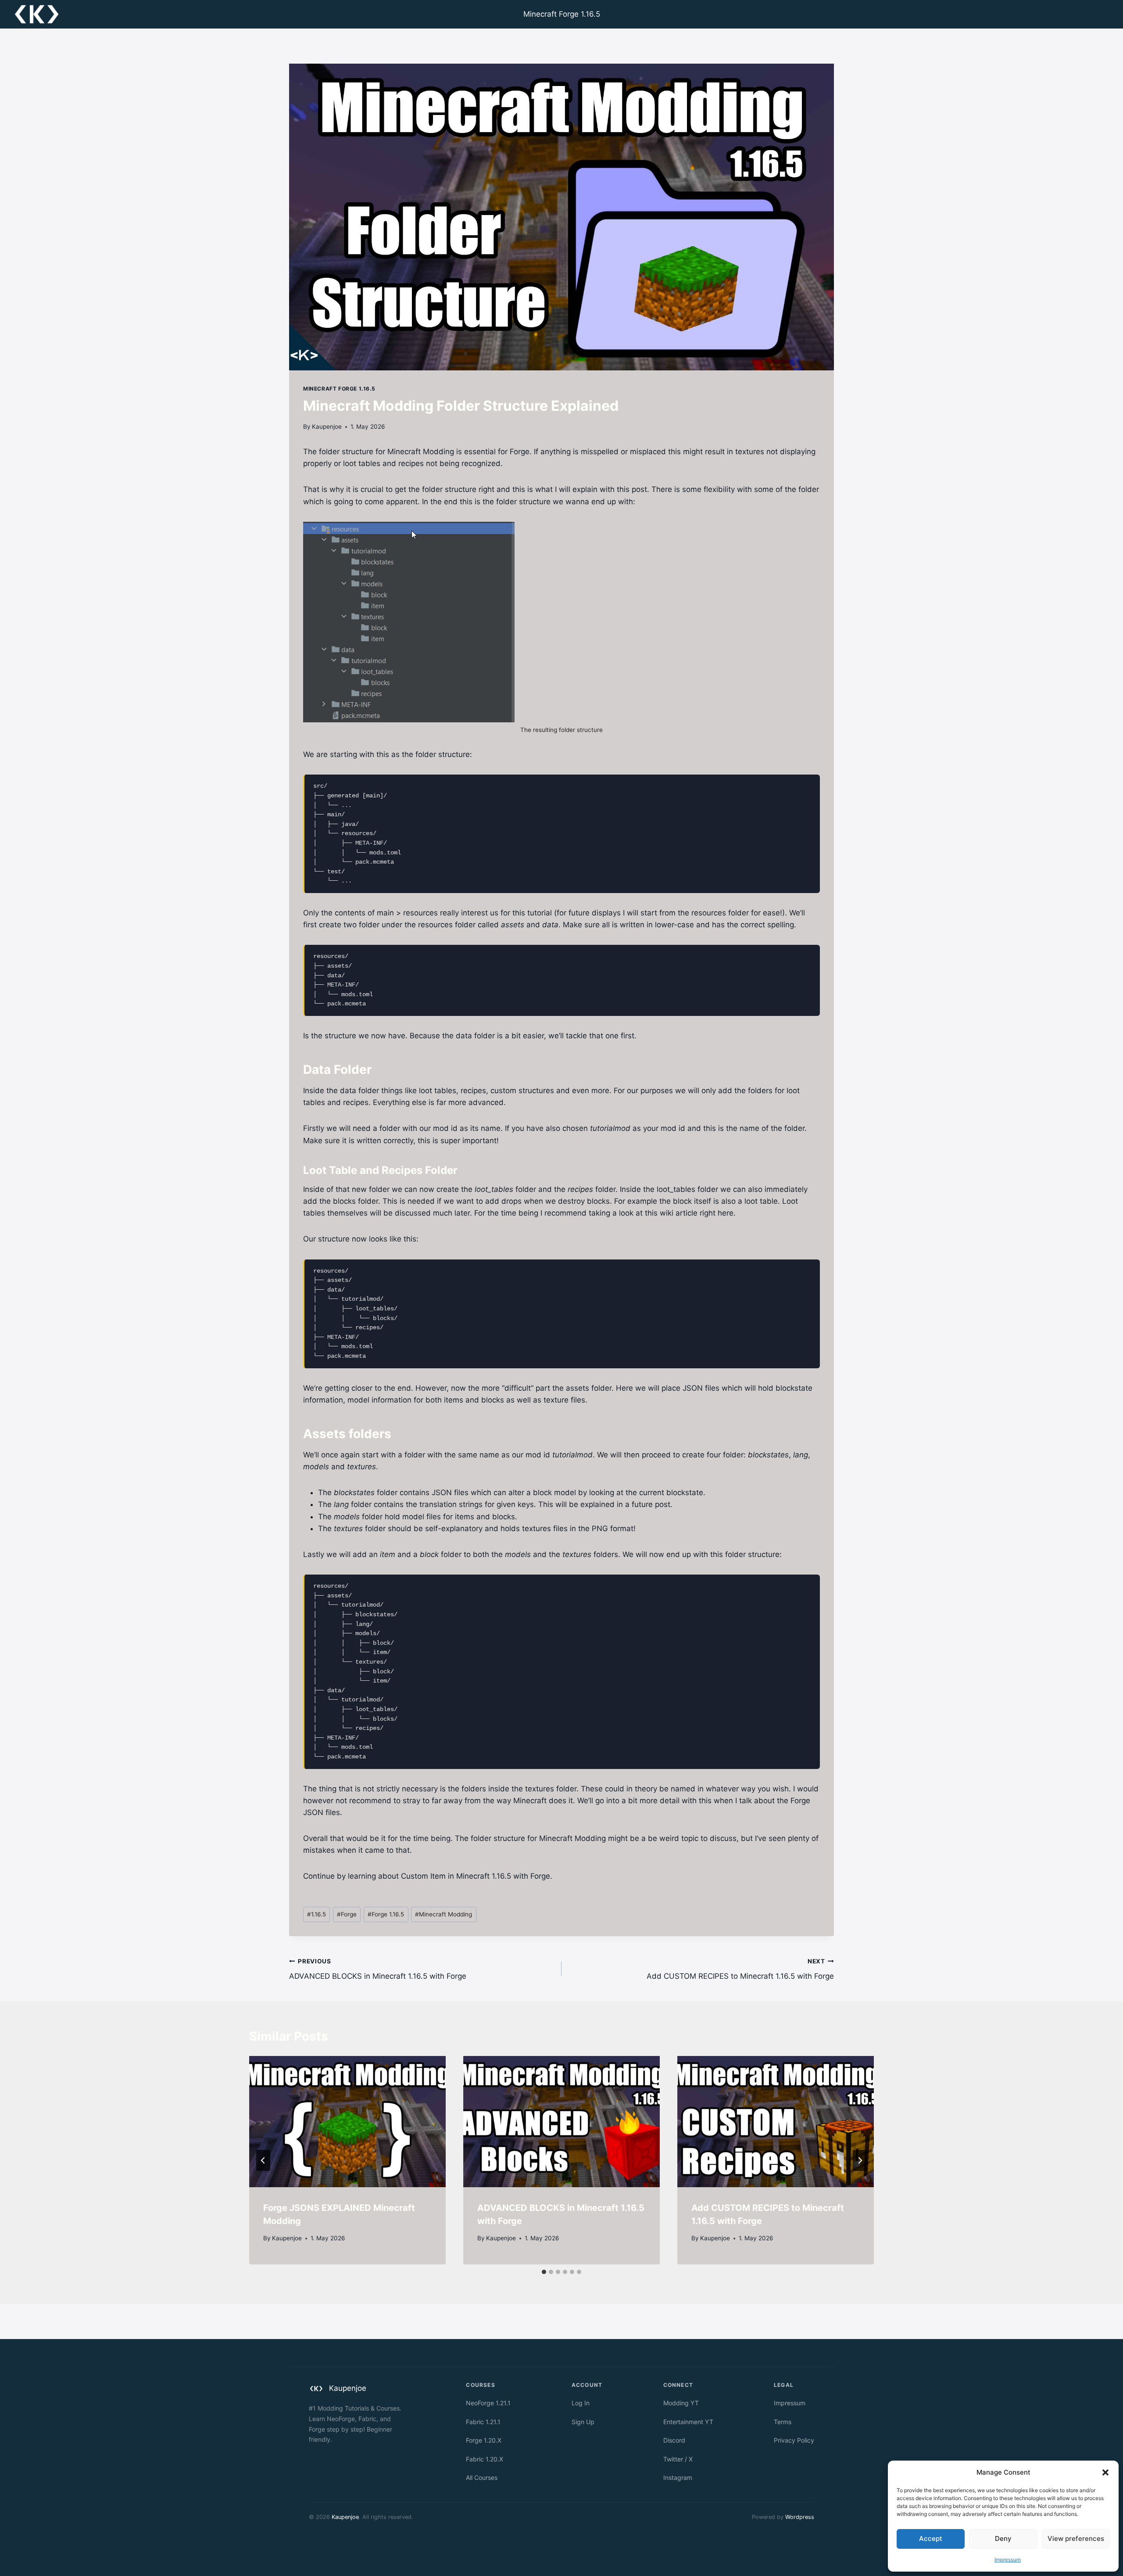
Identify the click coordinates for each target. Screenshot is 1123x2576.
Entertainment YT (688, 2422)
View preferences (1076, 2538)
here (726, 1213)
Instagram (678, 2477)
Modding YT (681, 2403)
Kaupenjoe (327, 427)
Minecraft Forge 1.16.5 (562, 14)
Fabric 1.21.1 (483, 2422)
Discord (674, 2440)
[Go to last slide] (263, 2160)
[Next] (860, 2160)
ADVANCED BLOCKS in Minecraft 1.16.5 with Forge (378, 1969)
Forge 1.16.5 (386, 1914)
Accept (931, 2538)
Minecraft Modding (443, 1914)
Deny (1003, 2538)
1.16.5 (317, 1914)
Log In (581, 2403)
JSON (693, 1388)
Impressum (1008, 2560)
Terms (783, 2422)
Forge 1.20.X (484, 2440)
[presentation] (347, 2122)
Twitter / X (678, 2459)
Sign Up (583, 2422)
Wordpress (800, 2517)
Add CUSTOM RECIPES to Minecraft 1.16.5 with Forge (740, 1969)
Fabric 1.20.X (485, 2459)
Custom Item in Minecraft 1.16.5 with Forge (476, 1876)
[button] (1105, 2472)
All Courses (482, 2477)
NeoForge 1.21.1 (488, 2403)
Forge (347, 1914)
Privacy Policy (794, 2440)
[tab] (544, 2272)
